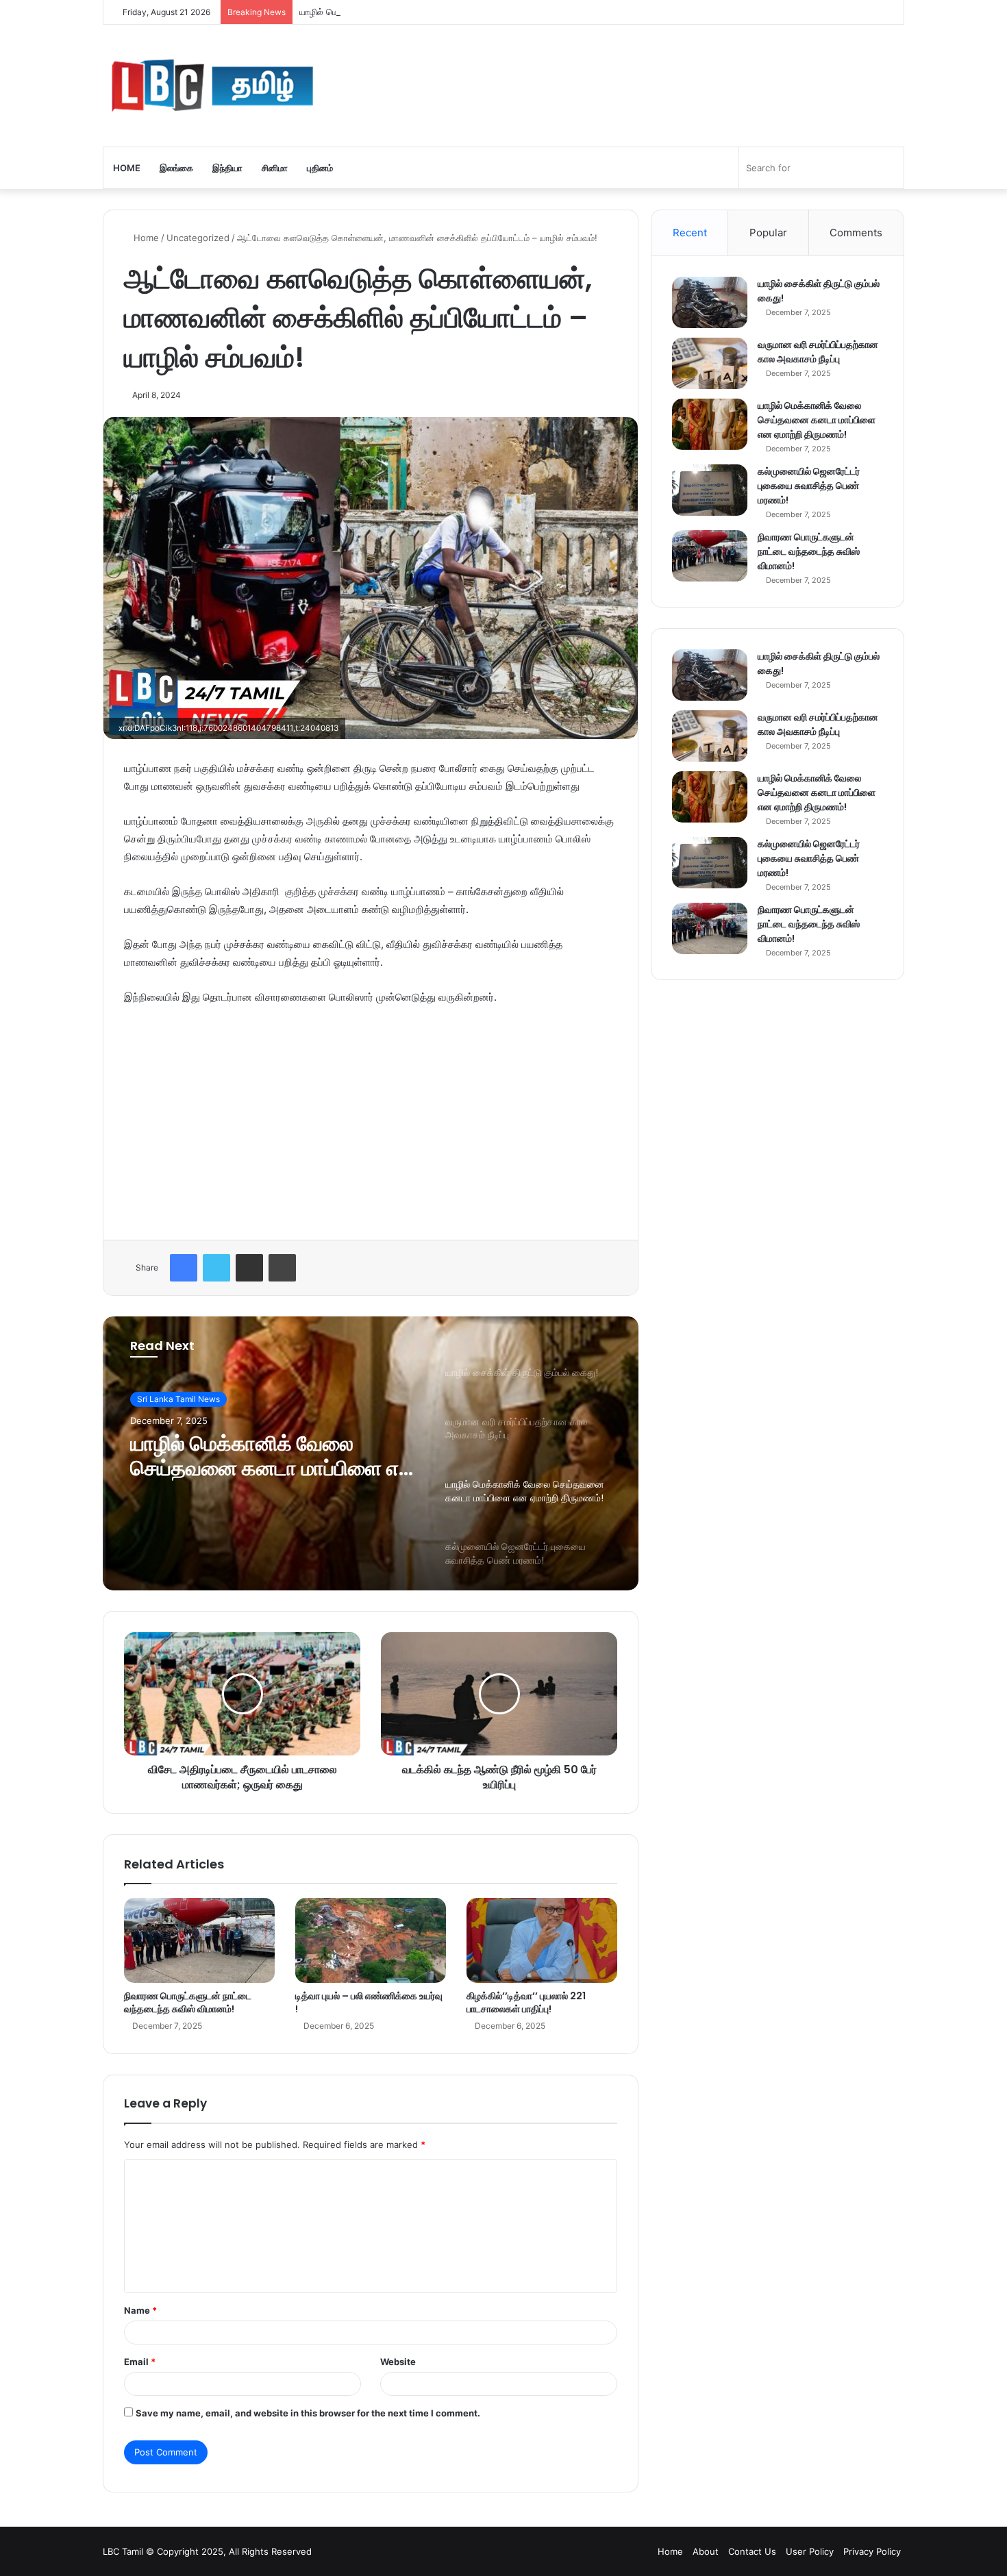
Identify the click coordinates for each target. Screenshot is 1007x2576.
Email (140, 2362)
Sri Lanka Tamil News (178, 1399)
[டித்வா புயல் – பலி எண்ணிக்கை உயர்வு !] (371, 1940)
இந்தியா (227, 168)
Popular (768, 233)
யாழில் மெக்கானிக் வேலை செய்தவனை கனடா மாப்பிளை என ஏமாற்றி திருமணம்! (449, 12)
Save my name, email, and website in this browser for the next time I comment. (308, 2413)
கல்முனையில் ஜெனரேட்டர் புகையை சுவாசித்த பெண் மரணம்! (809, 486)
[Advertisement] (371, 1119)
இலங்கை (176, 168)
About (706, 2551)
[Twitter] (216, 1268)
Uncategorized (198, 238)
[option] (371, 1453)
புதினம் (320, 168)
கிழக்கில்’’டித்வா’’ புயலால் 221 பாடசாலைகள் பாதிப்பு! (526, 2002)
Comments (856, 233)
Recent (690, 233)
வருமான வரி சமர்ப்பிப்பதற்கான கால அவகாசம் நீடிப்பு (818, 352)
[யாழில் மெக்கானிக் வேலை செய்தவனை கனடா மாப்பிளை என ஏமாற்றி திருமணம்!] (710, 424)
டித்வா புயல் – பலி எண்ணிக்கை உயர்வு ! (369, 2002)
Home (127, 168)
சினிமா (275, 168)
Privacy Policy (872, 2551)
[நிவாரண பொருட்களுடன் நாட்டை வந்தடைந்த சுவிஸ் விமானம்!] (199, 1940)
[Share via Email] (249, 1268)
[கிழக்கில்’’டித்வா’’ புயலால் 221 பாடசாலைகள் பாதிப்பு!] (542, 1940)
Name (140, 2310)
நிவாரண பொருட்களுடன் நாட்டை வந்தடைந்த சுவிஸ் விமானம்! (188, 2002)
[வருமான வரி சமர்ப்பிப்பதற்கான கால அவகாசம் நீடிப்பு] (710, 363)
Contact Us (752, 2551)
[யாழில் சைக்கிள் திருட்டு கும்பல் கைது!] (710, 302)
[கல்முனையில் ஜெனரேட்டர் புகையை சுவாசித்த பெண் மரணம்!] (710, 490)
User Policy (810, 2551)
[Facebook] (184, 1268)
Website (398, 2362)
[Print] (282, 1268)
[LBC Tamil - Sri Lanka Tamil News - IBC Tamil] (212, 86)
